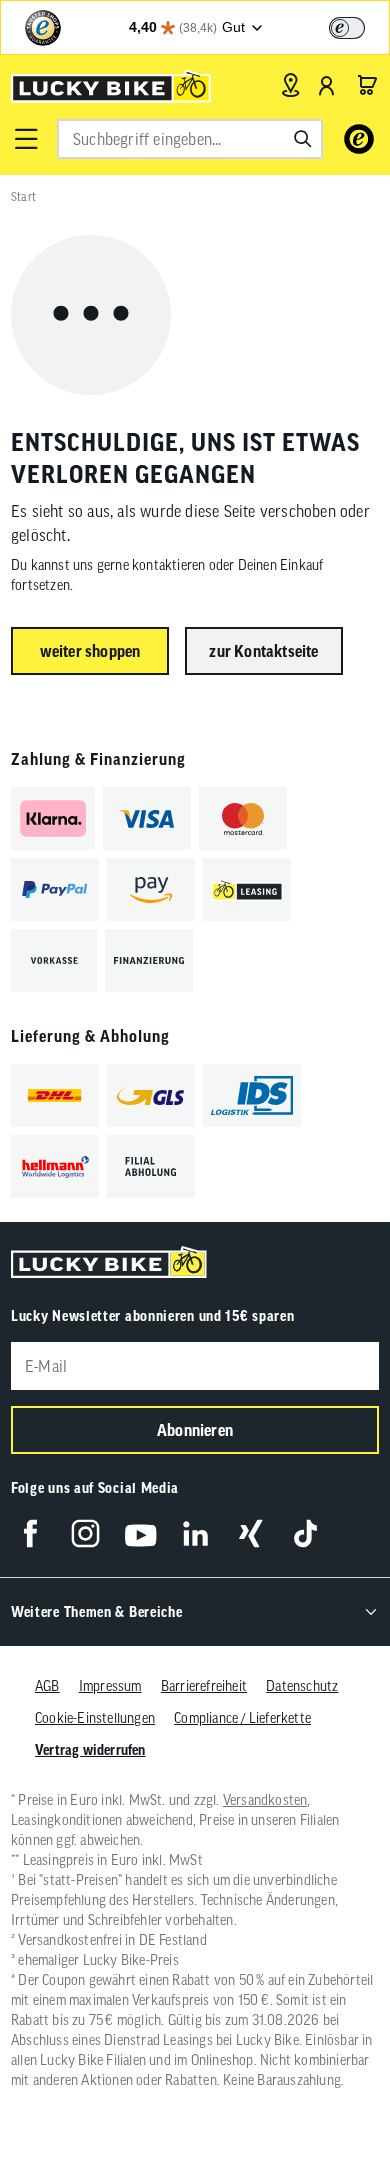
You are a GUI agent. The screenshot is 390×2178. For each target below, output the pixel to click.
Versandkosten (265, 1800)
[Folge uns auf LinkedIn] (195, 1533)
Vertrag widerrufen (90, 1750)
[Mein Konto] (327, 85)
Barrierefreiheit (204, 1686)
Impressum (110, 1686)
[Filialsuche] (290, 85)
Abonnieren (195, 1430)
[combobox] (190, 139)
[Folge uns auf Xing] (250, 1533)
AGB (47, 1686)
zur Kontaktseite (263, 651)
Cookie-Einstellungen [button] (95, 1718)
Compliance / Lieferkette (242, 1718)
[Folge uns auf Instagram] (85, 1533)
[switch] (347, 28)
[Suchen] (303, 139)
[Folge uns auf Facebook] (30, 1533)
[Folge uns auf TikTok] (305, 1533)
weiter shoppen (90, 651)
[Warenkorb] (367, 85)
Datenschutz (302, 1686)
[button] (26, 139)
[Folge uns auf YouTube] (140, 1533)
